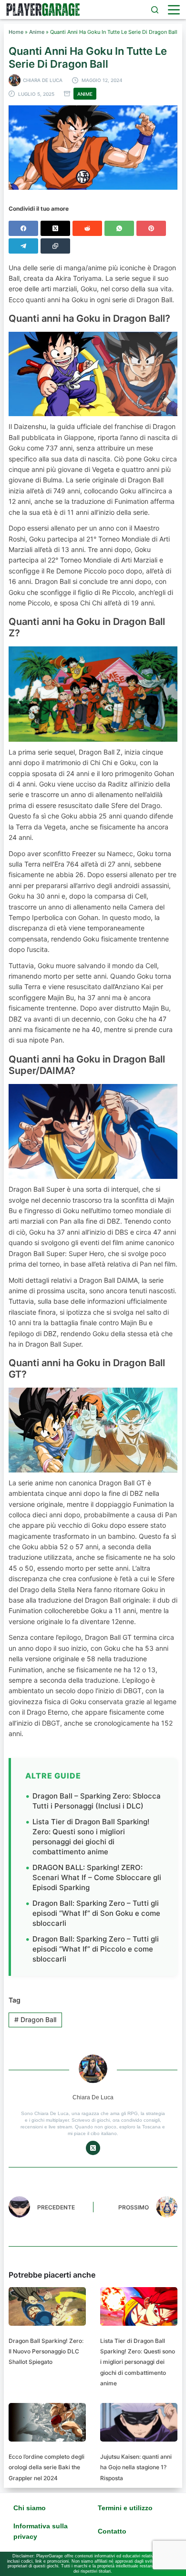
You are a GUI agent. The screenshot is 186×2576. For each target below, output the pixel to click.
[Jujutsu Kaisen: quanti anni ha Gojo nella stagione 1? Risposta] (139, 2422)
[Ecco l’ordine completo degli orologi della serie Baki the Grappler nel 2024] (47, 2422)
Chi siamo (30, 2508)
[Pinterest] (151, 228)
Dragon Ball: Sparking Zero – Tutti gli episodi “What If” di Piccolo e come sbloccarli (96, 1949)
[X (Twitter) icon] (93, 2148)
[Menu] (174, 10)
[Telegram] (23, 246)
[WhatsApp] (119, 228)
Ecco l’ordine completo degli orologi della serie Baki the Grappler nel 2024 (46, 2467)
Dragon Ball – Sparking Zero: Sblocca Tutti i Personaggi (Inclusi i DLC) (97, 1801)
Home (16, 32)
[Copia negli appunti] (55, 246)
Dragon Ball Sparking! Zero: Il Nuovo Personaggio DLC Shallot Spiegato (46, 2351)
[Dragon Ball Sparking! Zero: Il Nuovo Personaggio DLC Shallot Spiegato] (47, 2306)
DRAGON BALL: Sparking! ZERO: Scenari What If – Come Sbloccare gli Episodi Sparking (97, 1877)
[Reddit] (87, 228)
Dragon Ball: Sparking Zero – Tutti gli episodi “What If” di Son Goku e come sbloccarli (96, 1913)
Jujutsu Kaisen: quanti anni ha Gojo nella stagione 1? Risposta (136, 2467)
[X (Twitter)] (55, 228)
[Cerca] (155, 10)
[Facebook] (23, 228)
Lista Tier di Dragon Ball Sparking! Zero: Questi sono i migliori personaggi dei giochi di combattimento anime (91, 1837)
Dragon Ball (35, 2019)
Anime (37, 32)
